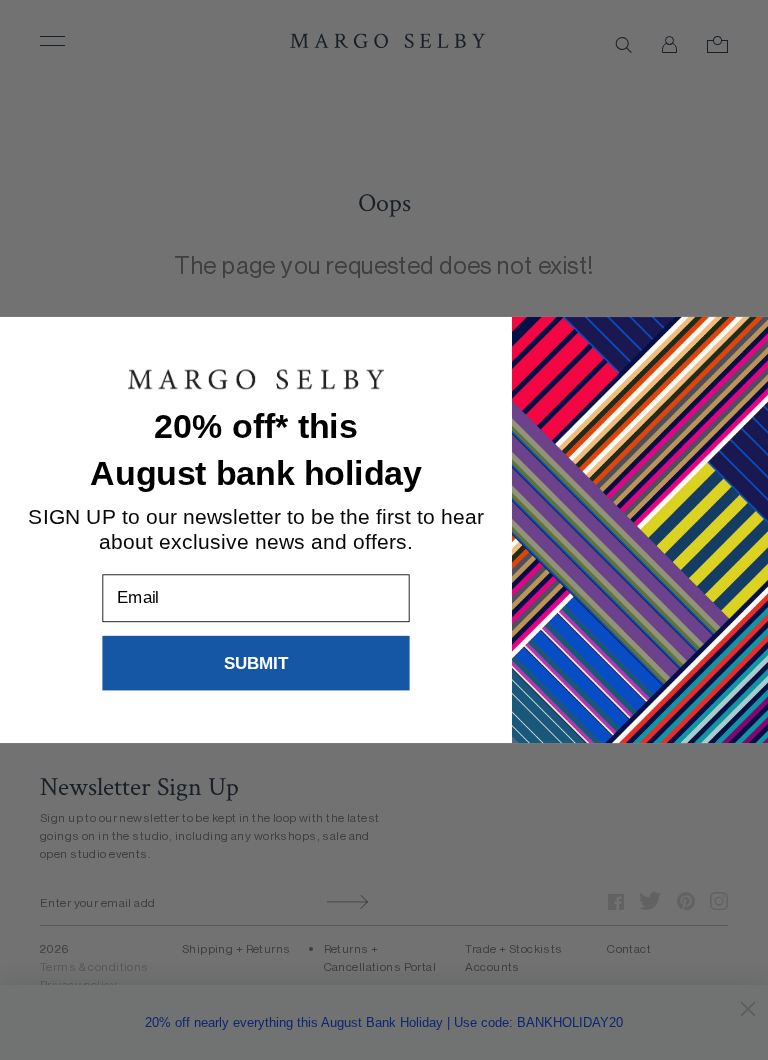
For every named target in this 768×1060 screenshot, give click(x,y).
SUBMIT (256, 662)
